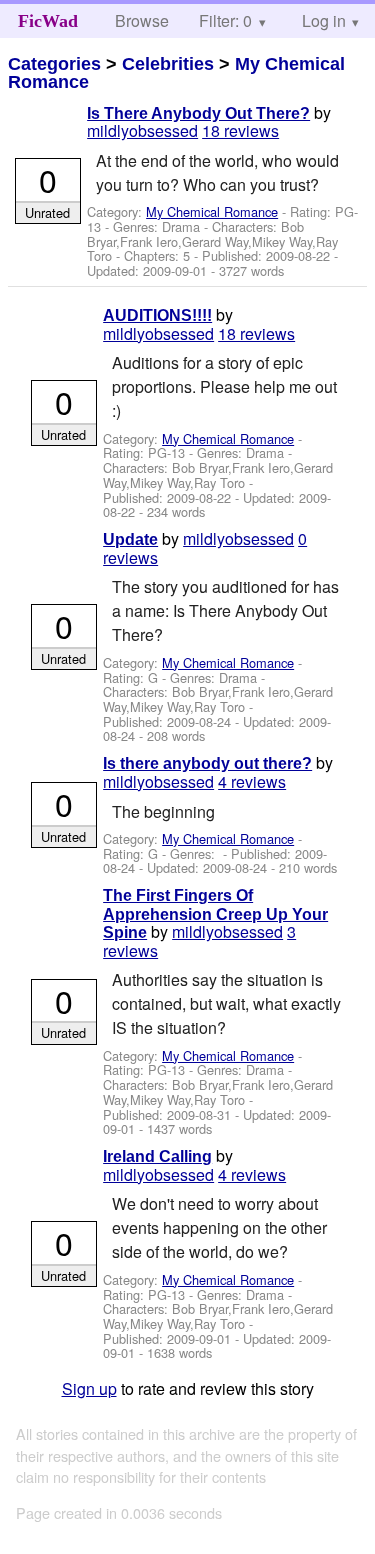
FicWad (48, 21)
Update (130, 539)
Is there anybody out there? (207, 763)
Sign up (89, 1388)
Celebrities (168, 64)
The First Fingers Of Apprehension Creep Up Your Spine (215, 914)
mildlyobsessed (142, 130)
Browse (142, 20)
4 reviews (252, 781)
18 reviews (240, 130)
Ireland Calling (157, 1156)
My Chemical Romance (212, 211)
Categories (54, 64)
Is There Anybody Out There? (198, 113)
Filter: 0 (225, 20)
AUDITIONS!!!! (157, 315)
